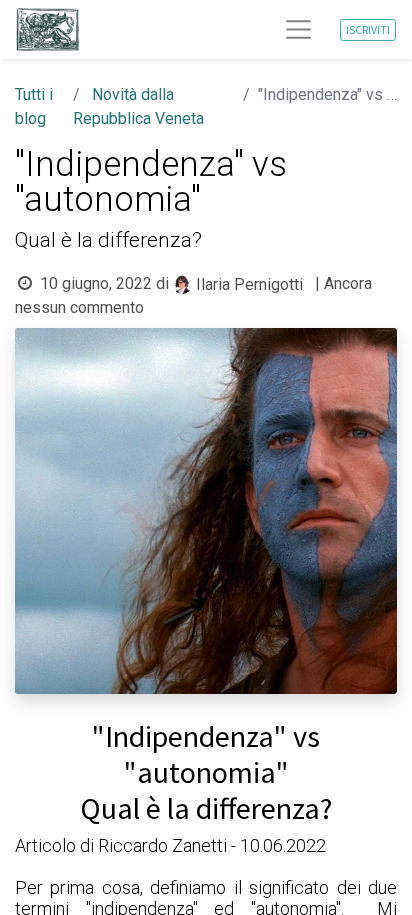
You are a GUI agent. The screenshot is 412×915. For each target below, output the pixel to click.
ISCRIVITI (368, 29)
